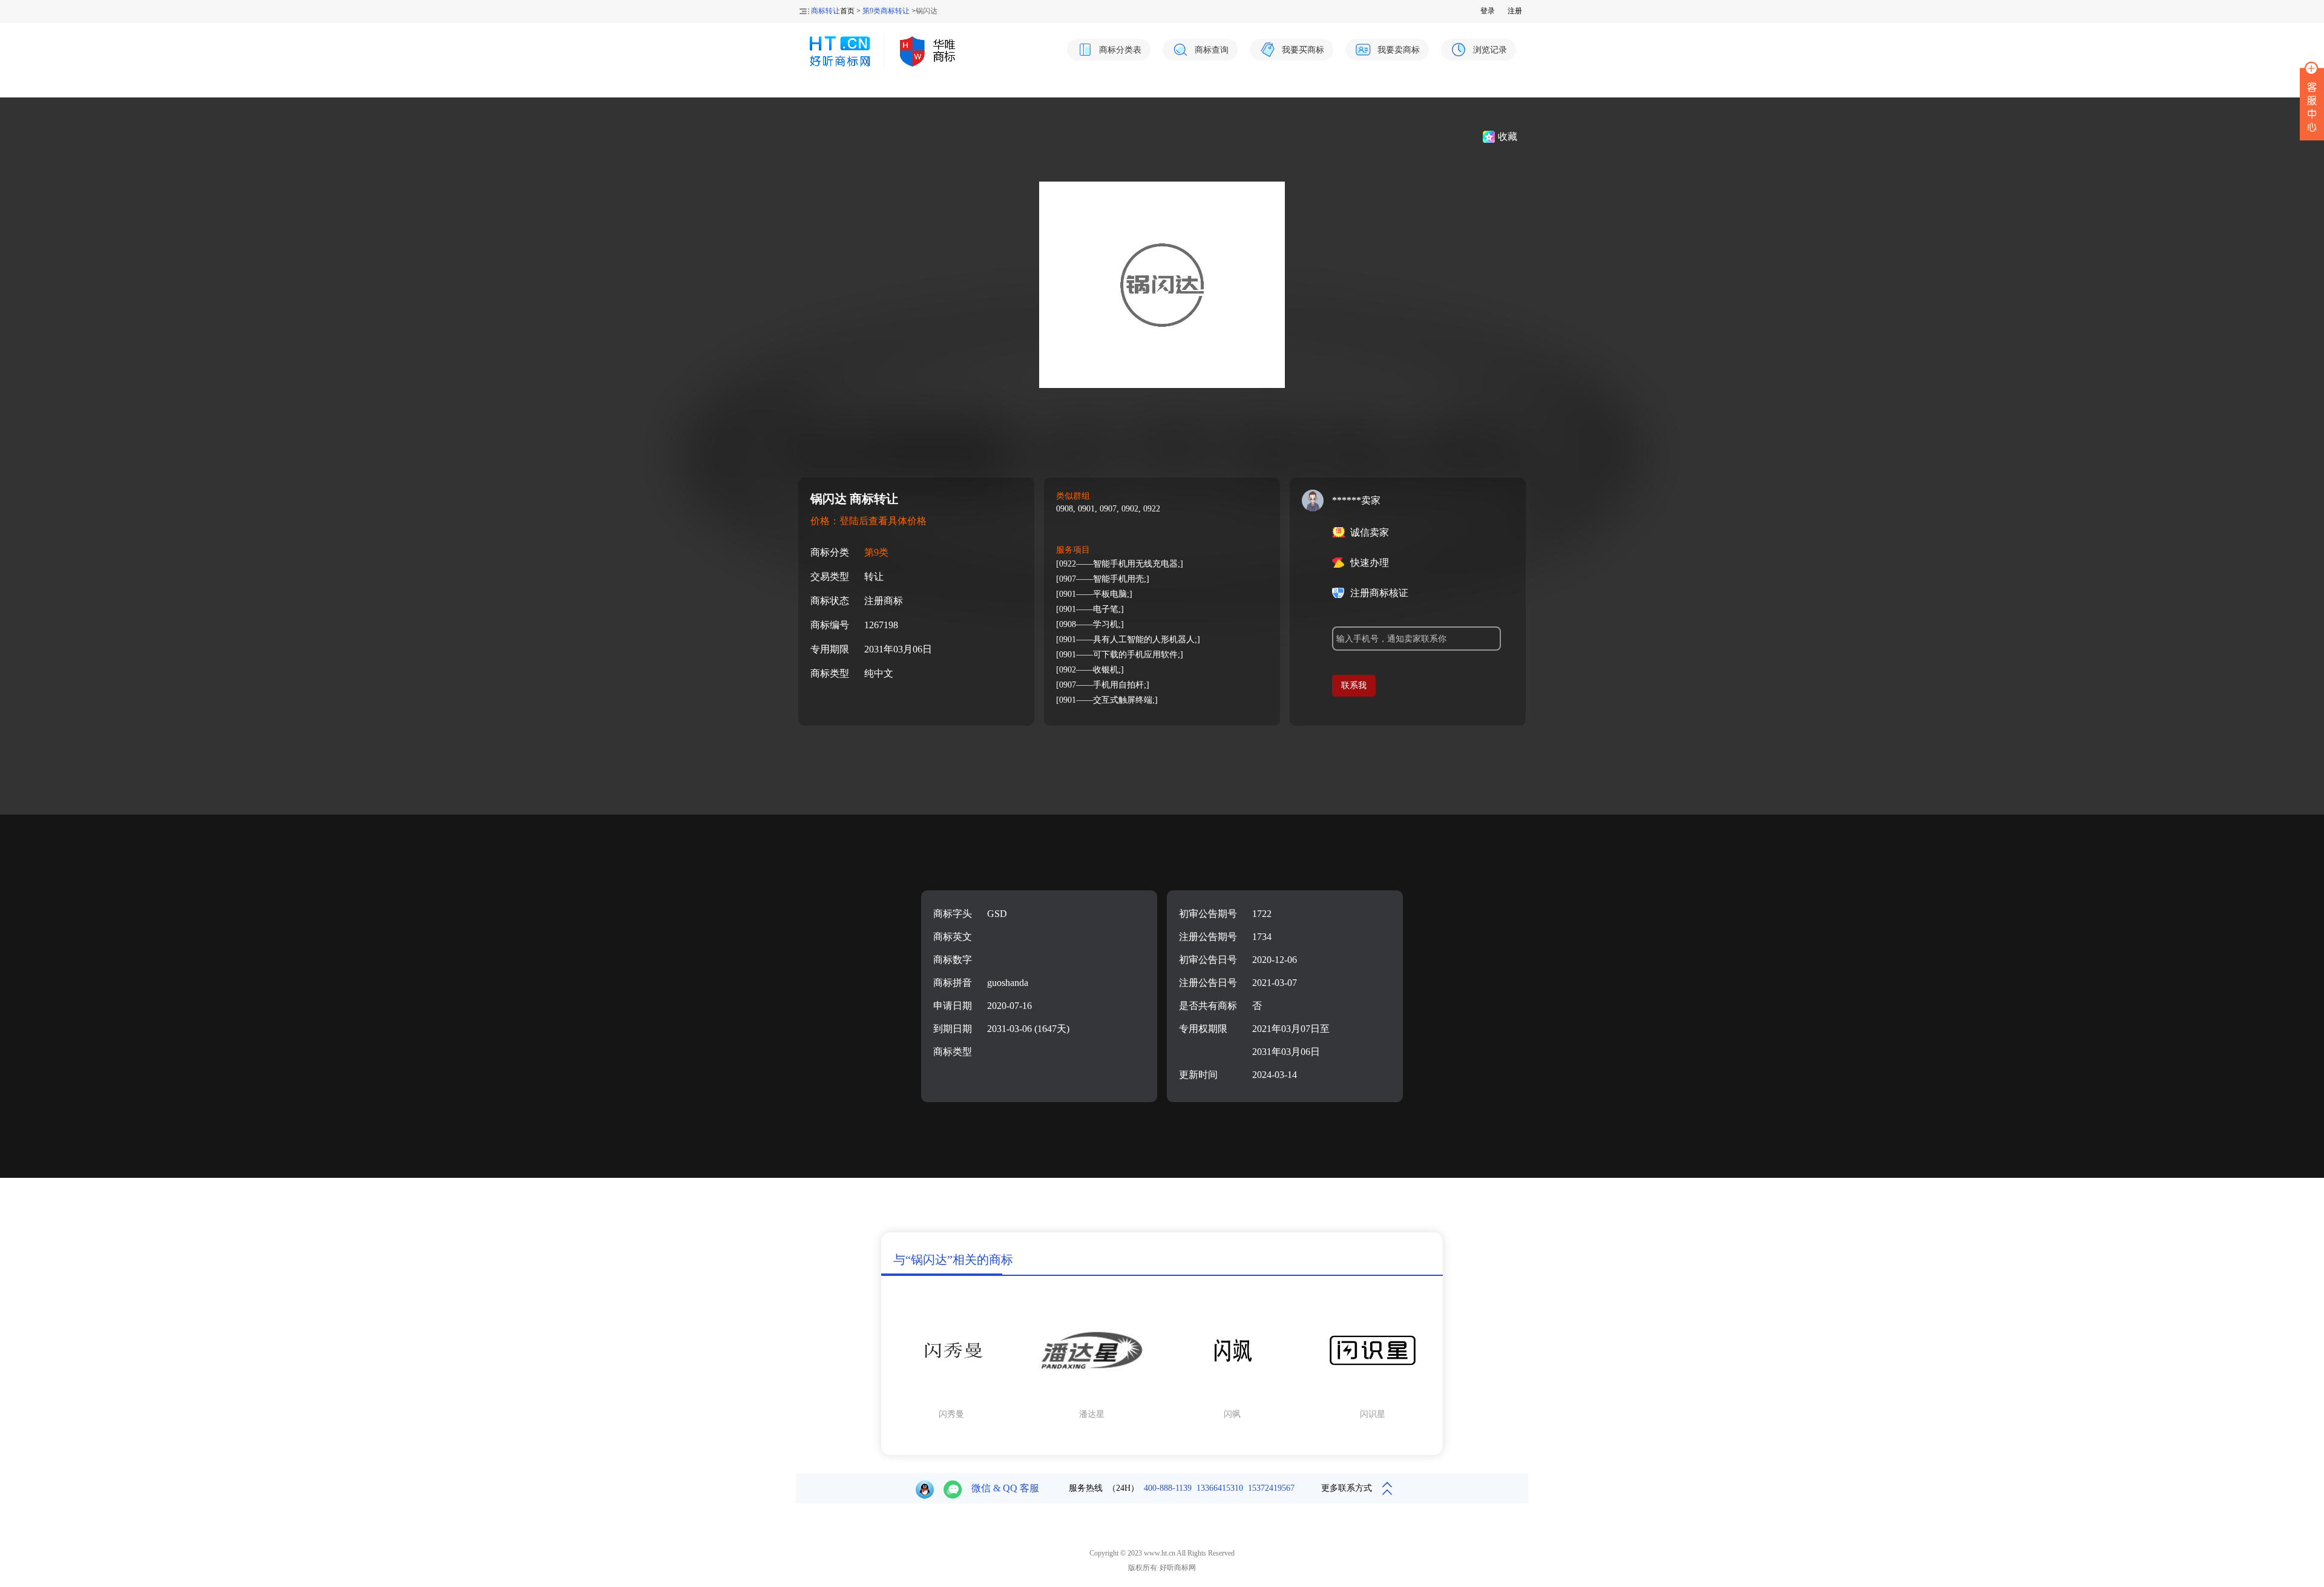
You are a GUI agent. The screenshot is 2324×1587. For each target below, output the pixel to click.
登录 (1488, 11)
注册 (1515, 11)
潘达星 (1092, 1414)
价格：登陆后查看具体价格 (868, 521)
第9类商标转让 (886, 11)
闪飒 (1232, 1414)
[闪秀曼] (951, 1398)
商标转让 (826, 11)
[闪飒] (1232, 1398)
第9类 (876, 552)
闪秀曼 (951, 1414)
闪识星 (1373, 1414)
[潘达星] (1092, 1398)
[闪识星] (1373, 1398)
